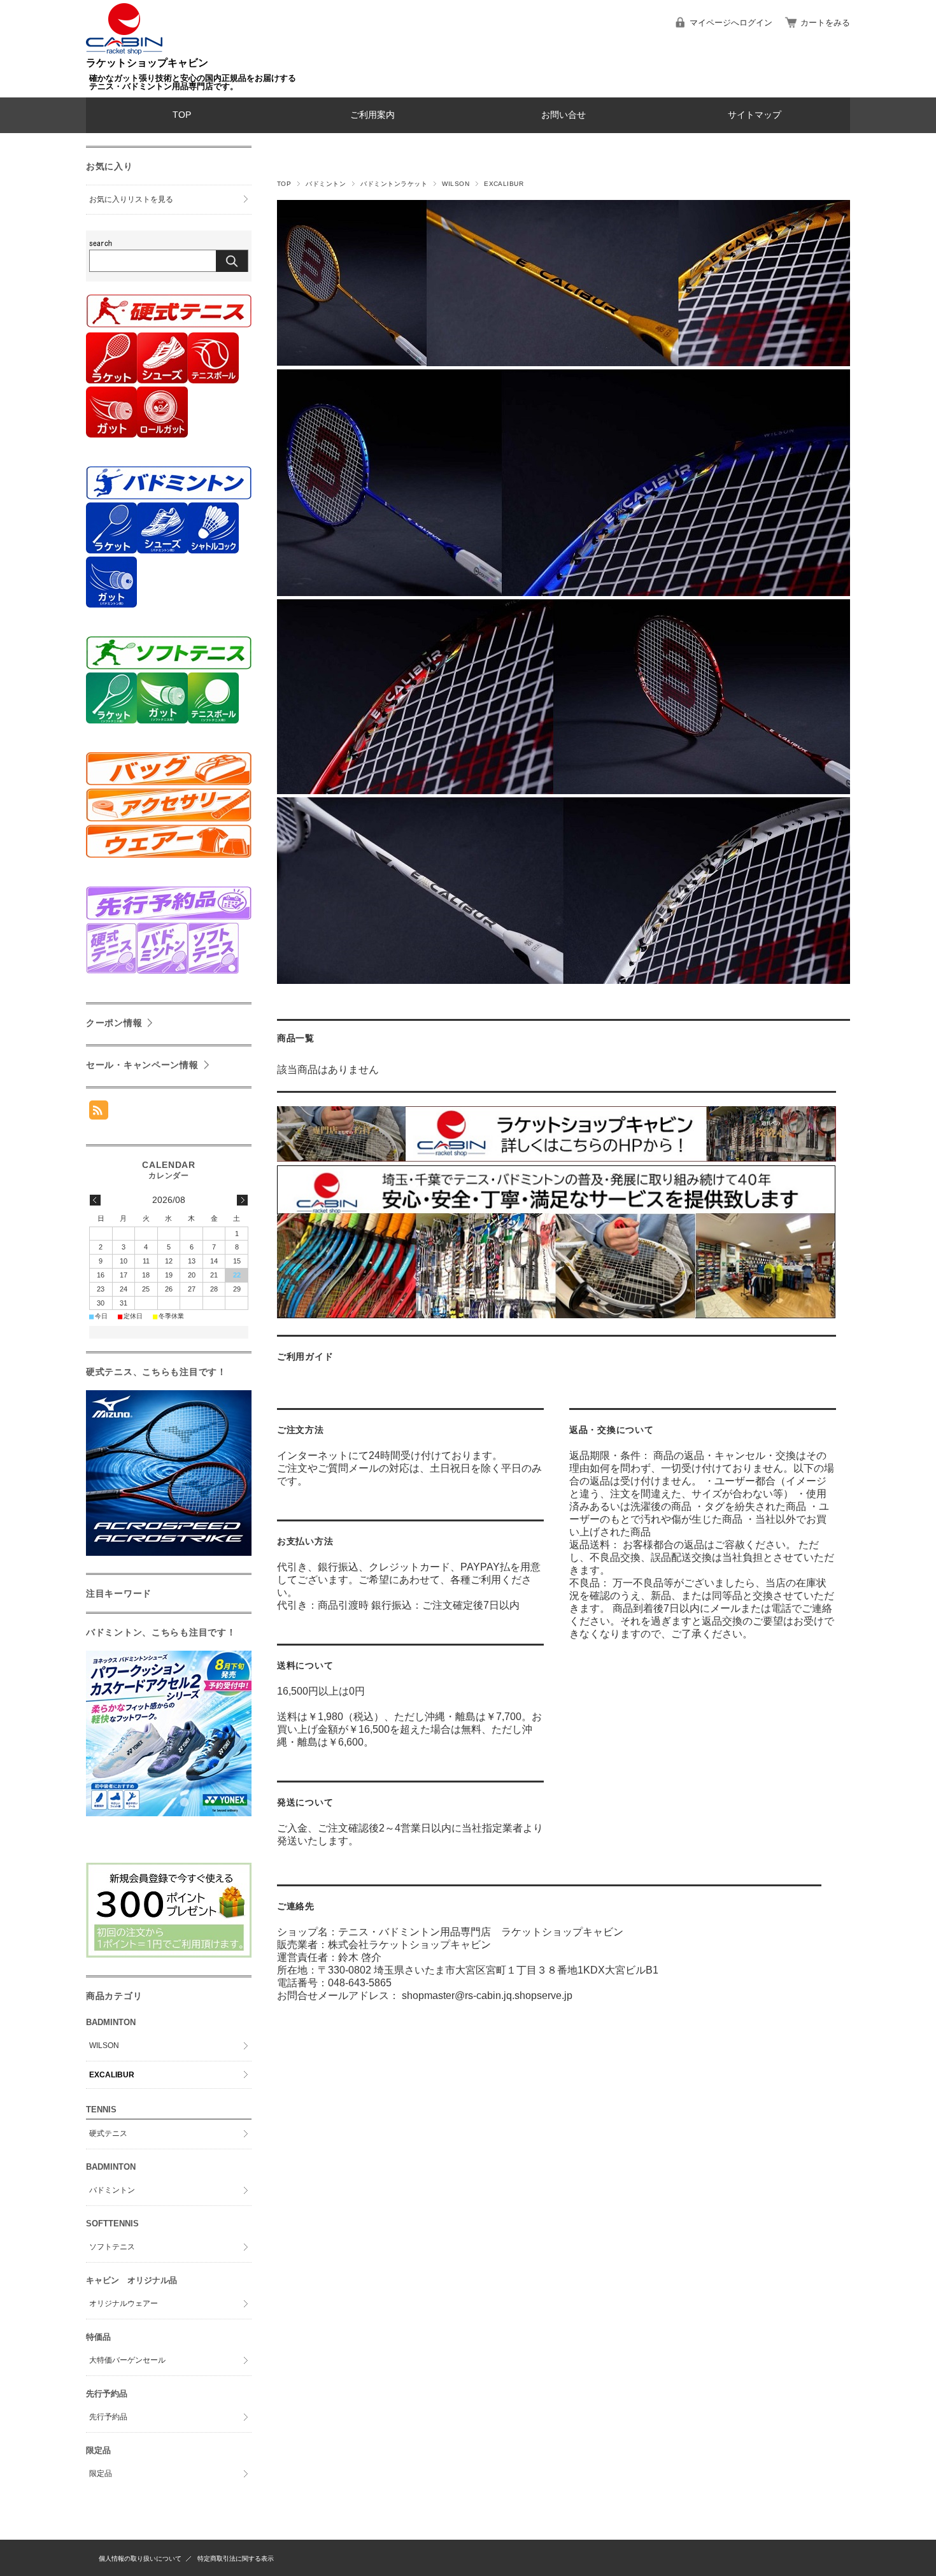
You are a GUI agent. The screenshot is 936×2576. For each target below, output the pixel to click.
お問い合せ (564, 115)
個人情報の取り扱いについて (140, 2558)
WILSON (456, 184)
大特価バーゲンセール (127, 2360)
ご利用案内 (372, 115)
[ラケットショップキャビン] (124, 51)
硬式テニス (108, 2133)
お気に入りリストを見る (131, 199)
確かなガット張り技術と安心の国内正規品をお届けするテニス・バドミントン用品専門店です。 (193, 82)
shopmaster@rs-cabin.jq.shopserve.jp (487, 1996)
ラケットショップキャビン (147, 63)
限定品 (101, 2473)
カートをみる (825, 23)
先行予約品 (108, 2417)
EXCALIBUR (112, 2075)
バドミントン (326, 184)
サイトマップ (755, 115)
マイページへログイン (731, 23)
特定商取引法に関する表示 (236, 2558)
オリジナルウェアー (124, 2303)
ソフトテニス (112, 2247)
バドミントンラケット (394, 184)
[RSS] (99, 1113)
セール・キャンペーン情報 (142, 1065)
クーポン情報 (114, 1023)
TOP (182, 115)
